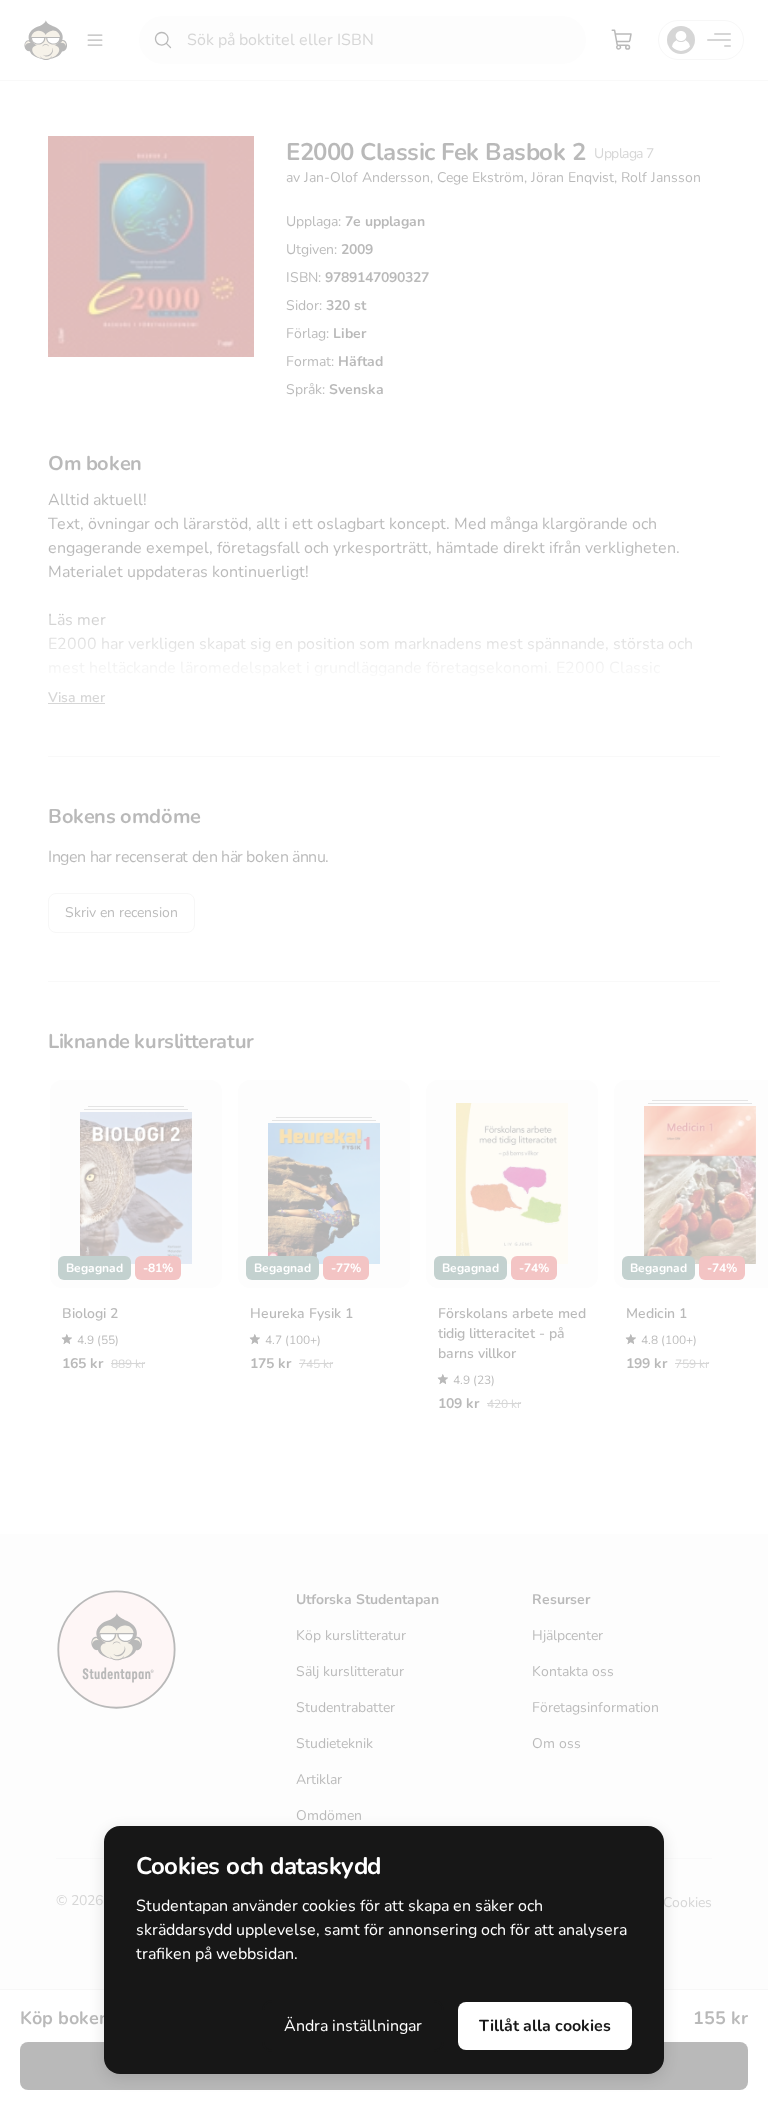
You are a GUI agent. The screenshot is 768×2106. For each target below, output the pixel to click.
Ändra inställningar (353, 2026)
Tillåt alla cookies (545, 2026)
